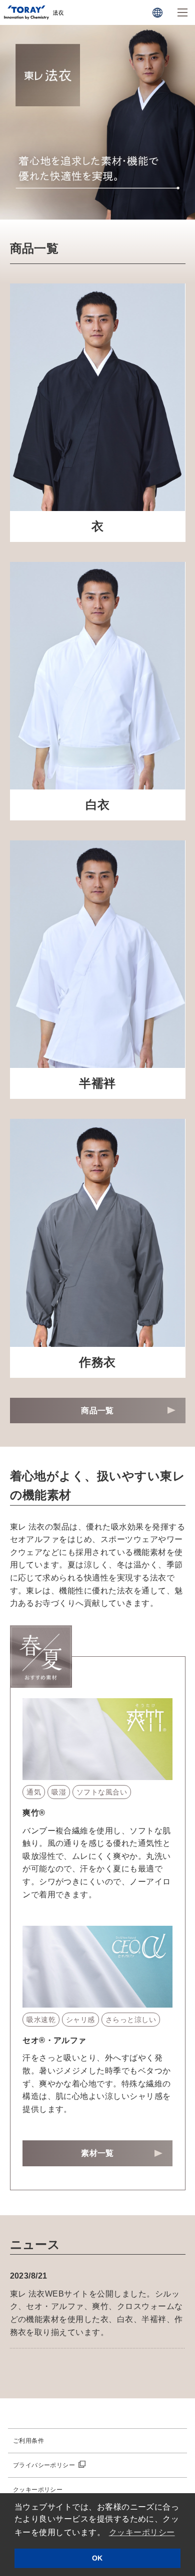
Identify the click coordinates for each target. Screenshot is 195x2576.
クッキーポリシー (38, 2490)
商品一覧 (97, 1411)
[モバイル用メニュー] (182, 12)
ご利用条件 (28, 2441)
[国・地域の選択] (157, 12)
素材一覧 (97, 2153)
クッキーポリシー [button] (142, 2532)
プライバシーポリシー (44, 2465)
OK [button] (97, 2558)
